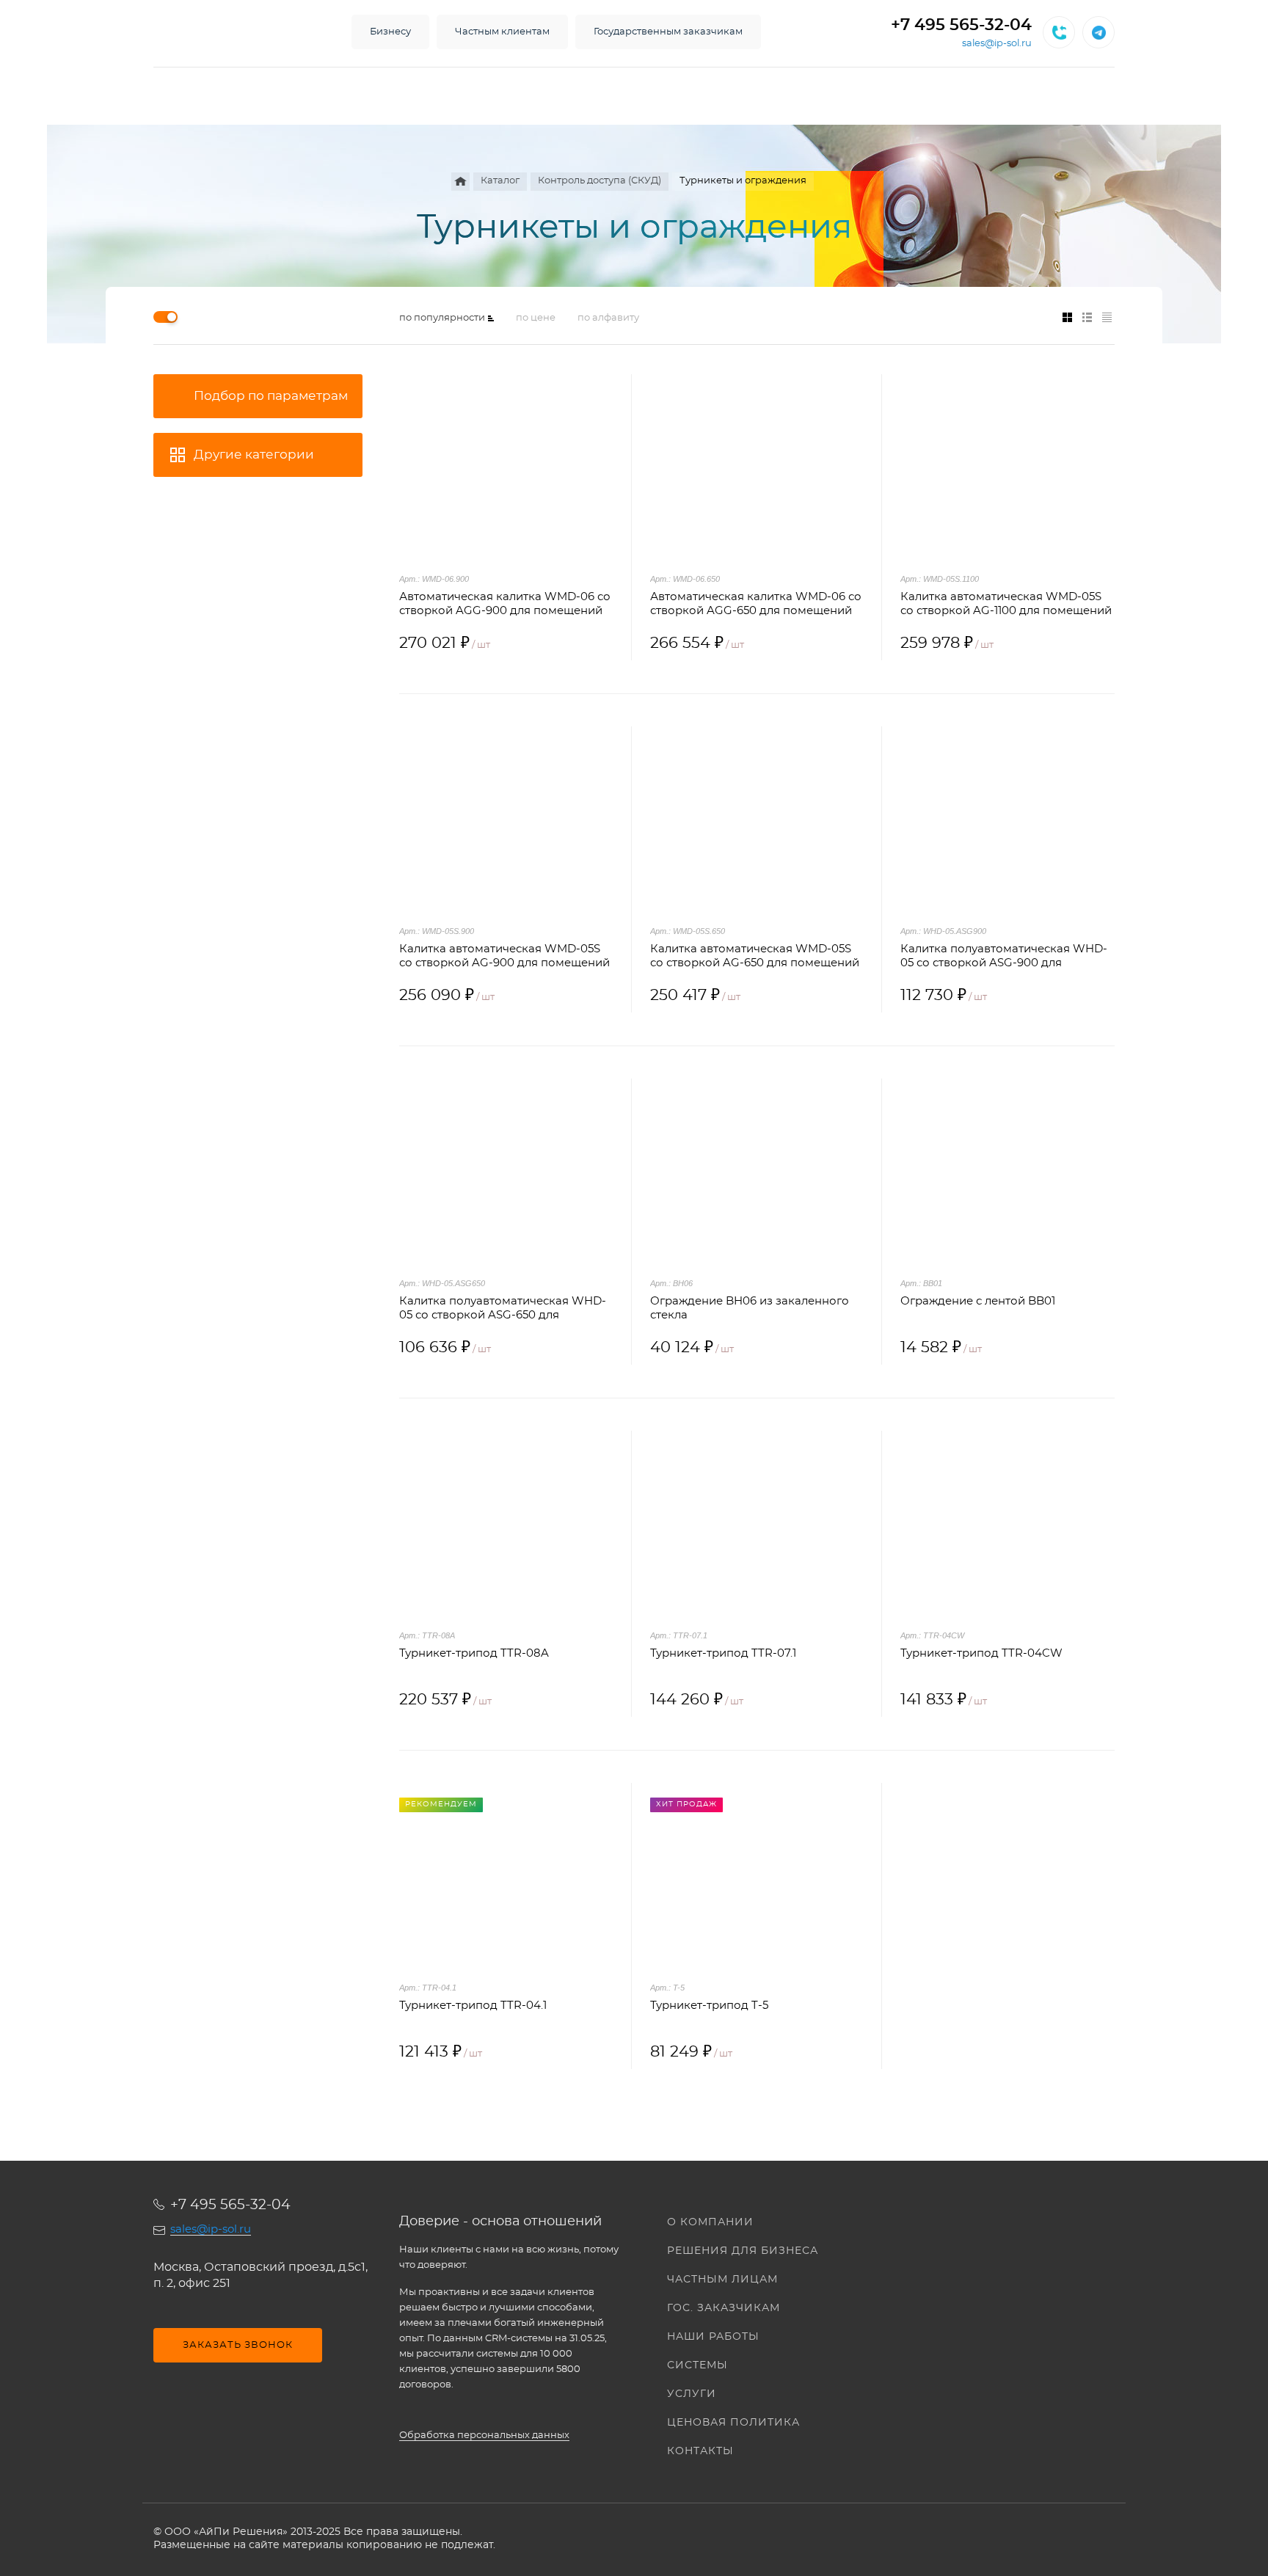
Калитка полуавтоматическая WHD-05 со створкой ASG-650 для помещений (503, 1309)
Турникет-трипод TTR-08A (474, 1653)
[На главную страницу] (238, 32)
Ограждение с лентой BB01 (978, 1301)
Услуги (692, 2394)
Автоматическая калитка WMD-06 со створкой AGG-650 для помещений (756, 604)
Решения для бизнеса (743, 2251)
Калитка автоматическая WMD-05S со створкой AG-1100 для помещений (1006, 604)
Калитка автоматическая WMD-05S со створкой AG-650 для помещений (755, 956)
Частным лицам (722, 2280)
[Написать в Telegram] (1098, 32)
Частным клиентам (502, 32)
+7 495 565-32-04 (961, 25)
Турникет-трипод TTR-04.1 (473, 2006)
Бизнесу (390, 32)
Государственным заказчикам (668, 32)
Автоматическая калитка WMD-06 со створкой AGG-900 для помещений (505, 604)
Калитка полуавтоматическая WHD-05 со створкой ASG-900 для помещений (1004, 957)
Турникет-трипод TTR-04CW (981, 1653)
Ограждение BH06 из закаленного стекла (750, 1308)
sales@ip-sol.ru (997, 44)
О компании (710, 2222)
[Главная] (460, 182)
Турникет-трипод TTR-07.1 (723, 1653)
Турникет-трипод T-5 (709, 2006)
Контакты (700, 2451)
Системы (697, 2365)
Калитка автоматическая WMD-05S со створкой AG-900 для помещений (504, 956)
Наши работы (713, 2337)
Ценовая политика (733, 2423)
